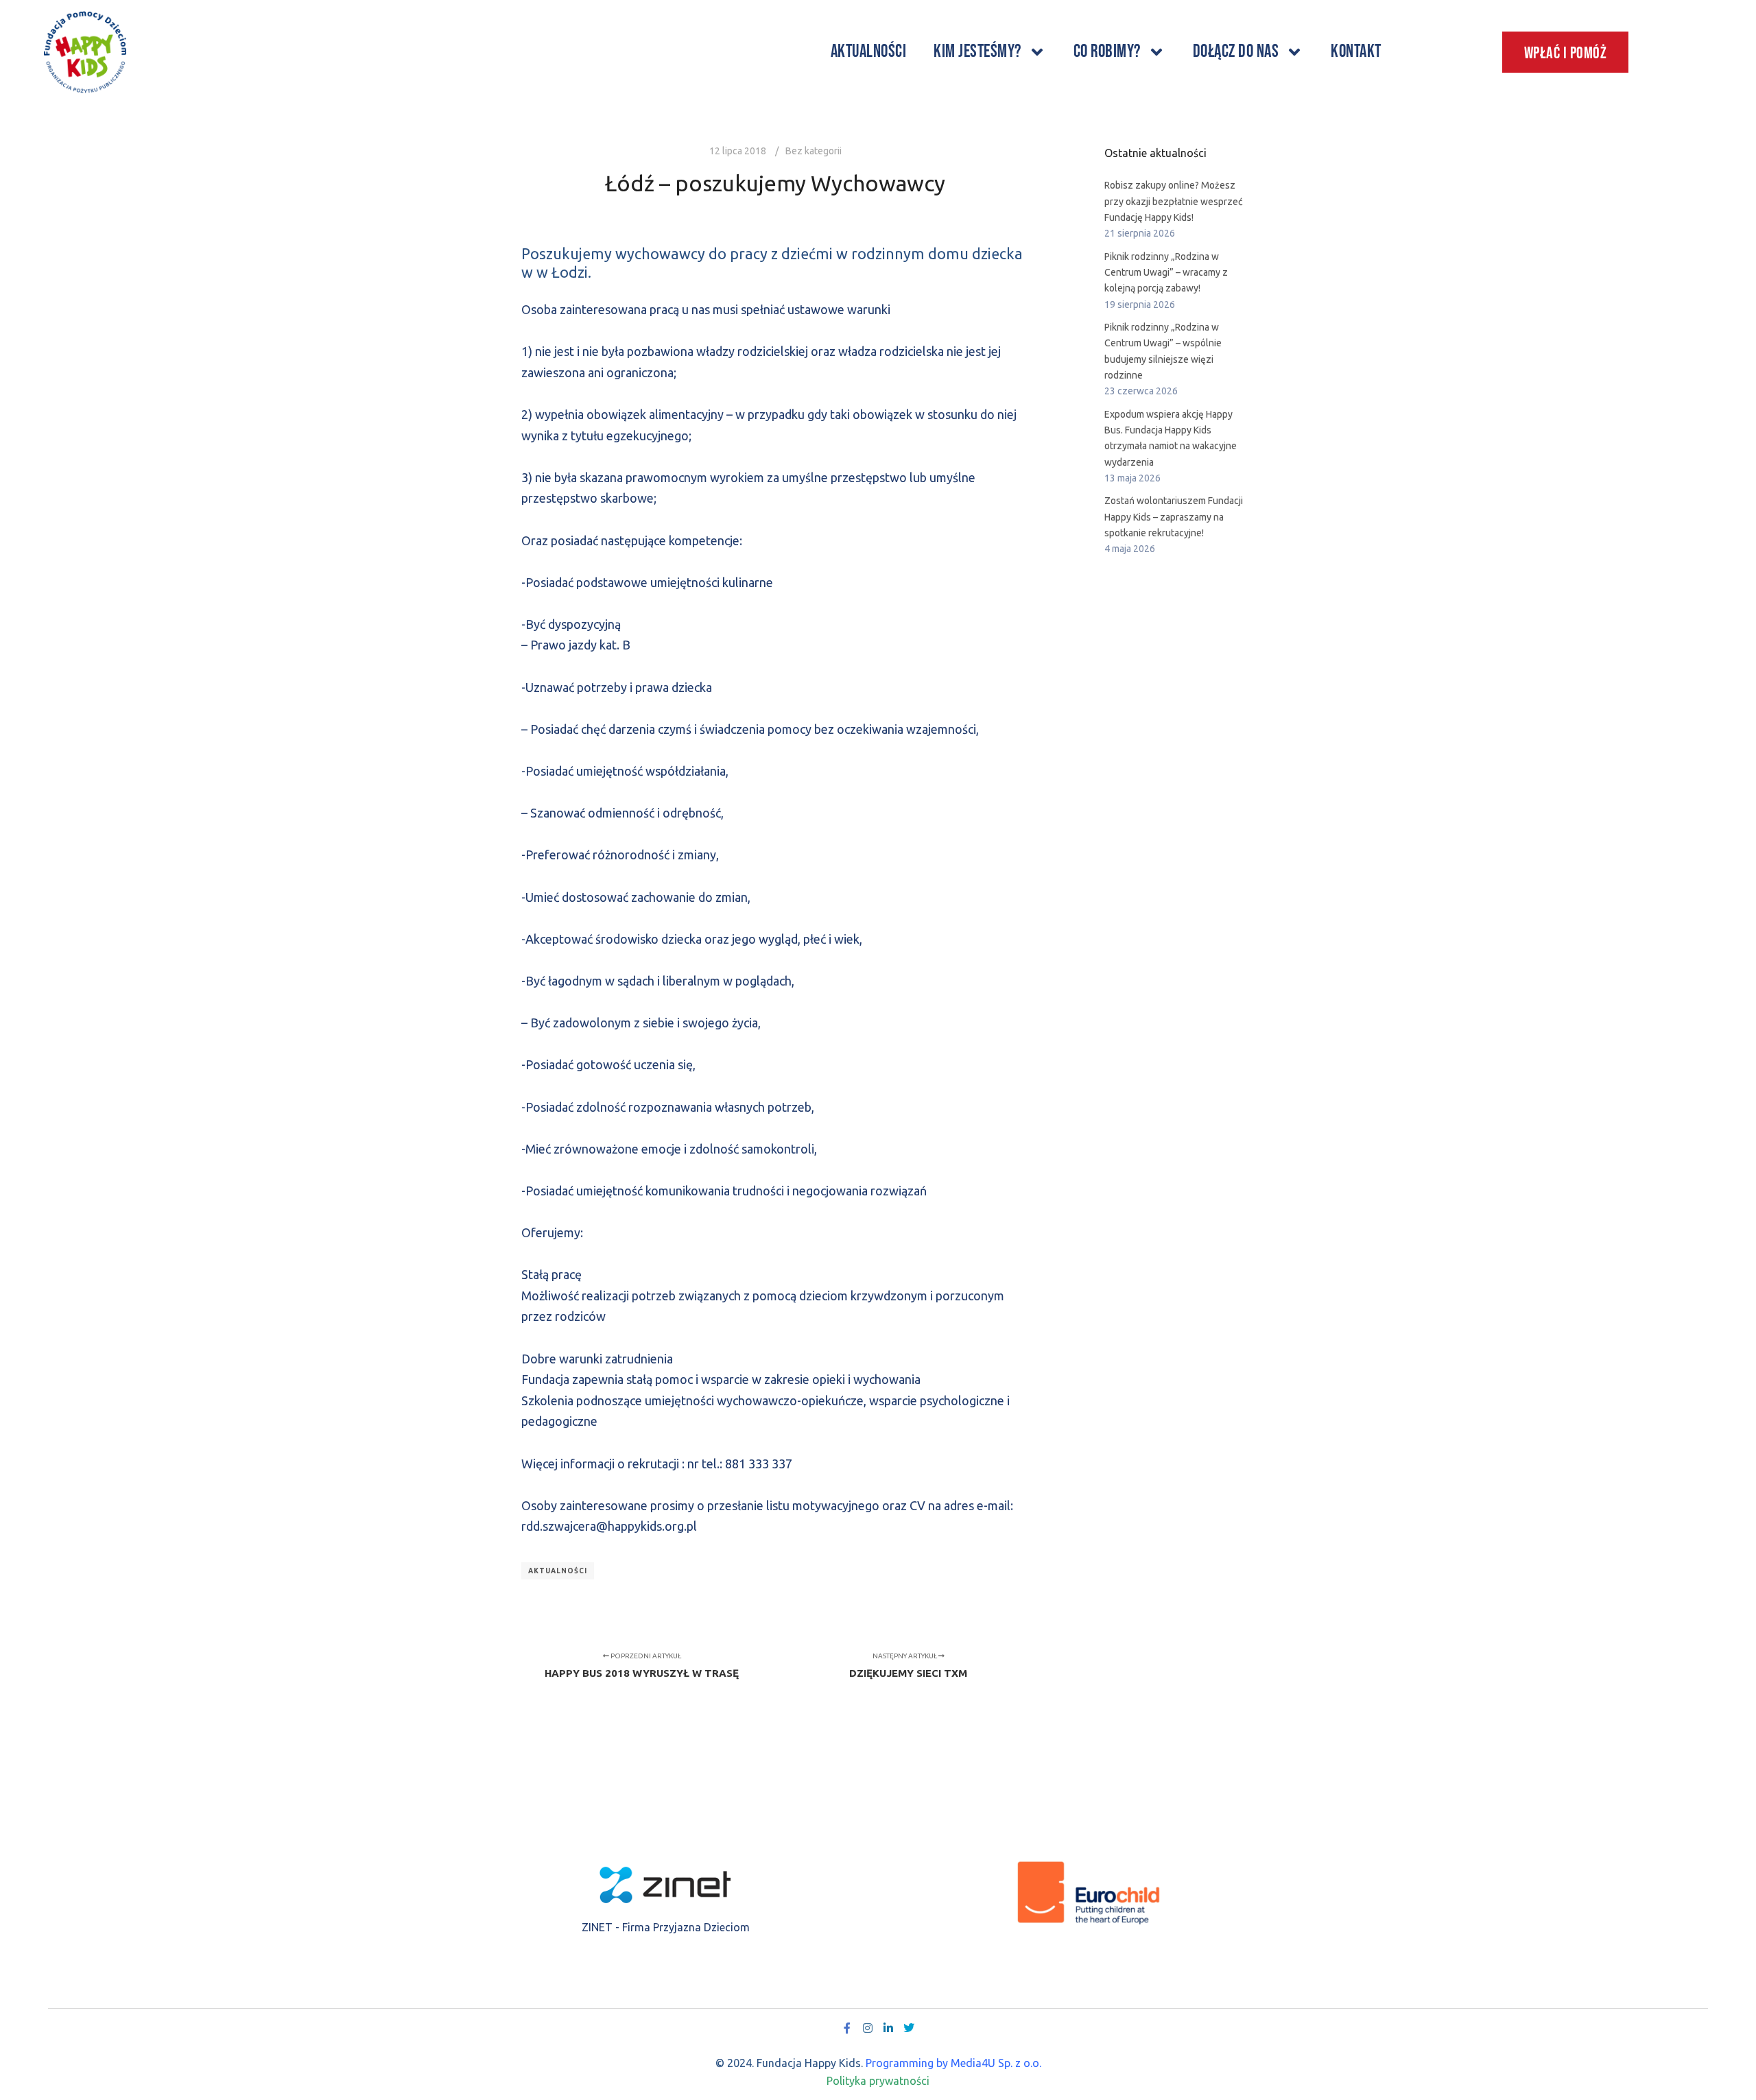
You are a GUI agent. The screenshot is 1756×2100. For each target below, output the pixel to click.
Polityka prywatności (878, 2081)
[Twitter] (909, 2028)
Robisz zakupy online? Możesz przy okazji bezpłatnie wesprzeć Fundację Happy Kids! (1174, 201)
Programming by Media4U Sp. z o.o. (953, 2063)
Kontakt (1356, 52)
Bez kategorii (814, 151)
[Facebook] (847, 2028)
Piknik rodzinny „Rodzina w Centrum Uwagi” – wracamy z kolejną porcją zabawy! (1166, 273)
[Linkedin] (888, 2028)
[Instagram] (868, 2028)
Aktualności (869, 52)
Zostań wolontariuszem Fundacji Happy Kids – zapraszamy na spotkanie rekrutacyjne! (1174, 517)
